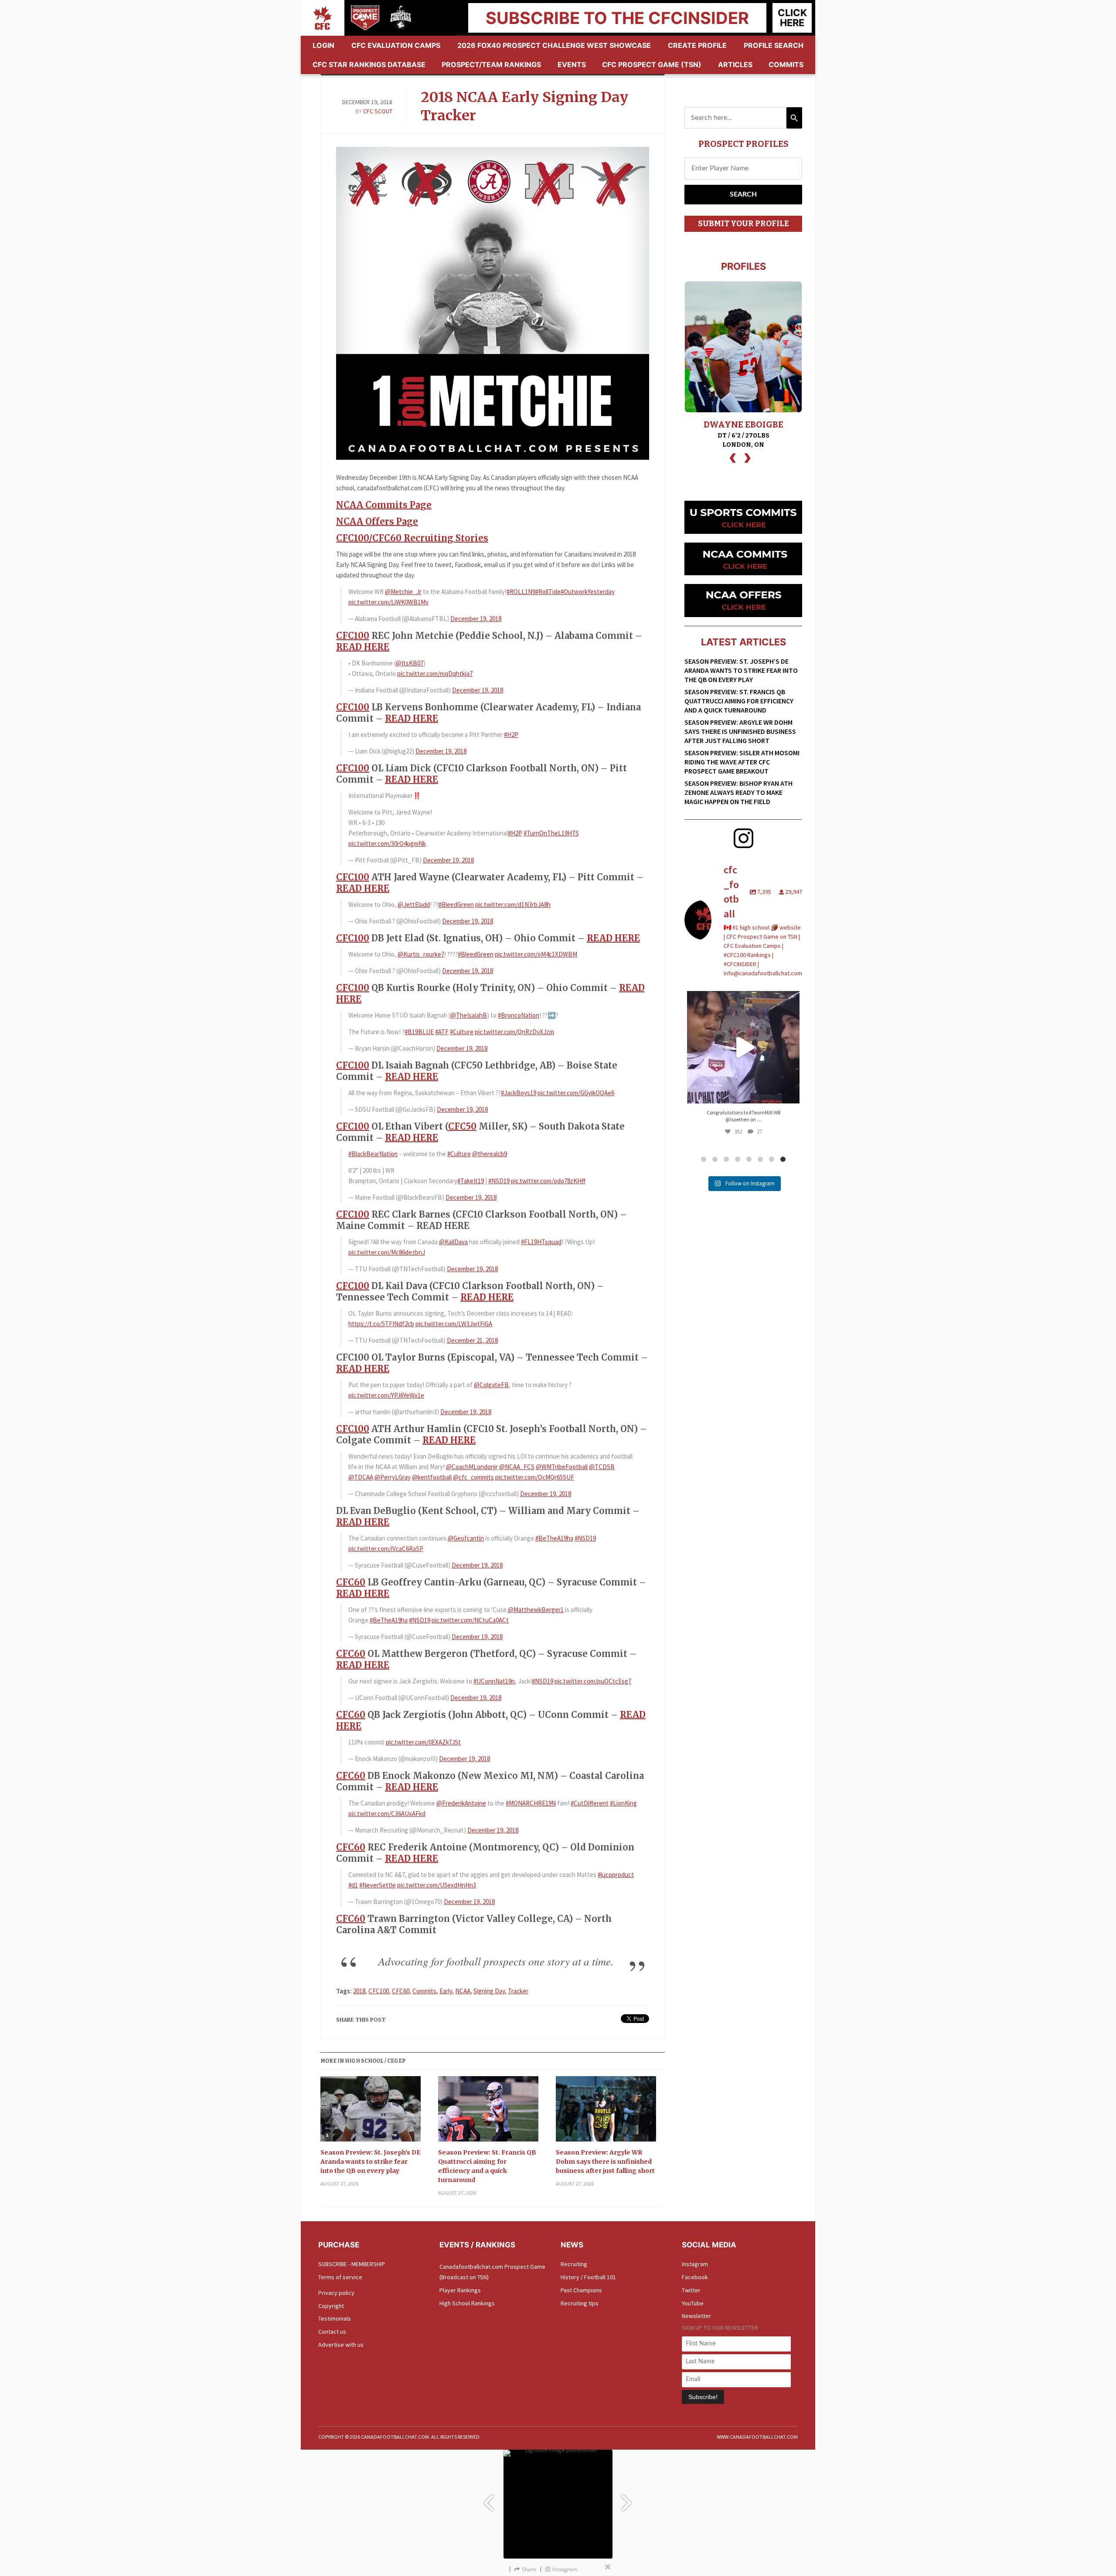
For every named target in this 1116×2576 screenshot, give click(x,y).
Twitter (691, 2290)
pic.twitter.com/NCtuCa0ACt (470, 1620)
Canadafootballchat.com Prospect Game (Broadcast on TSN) (492, 2272)
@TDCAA (361, 1477)
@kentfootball (432, 1477)
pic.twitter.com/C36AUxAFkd (387, 1814)
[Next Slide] (628, 2499)
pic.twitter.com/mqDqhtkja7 (435, 674)
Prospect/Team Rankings (491, 64)
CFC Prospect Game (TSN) (652, 64)
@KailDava (453, 1242)
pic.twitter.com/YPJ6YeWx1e (386, 1395)
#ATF (442, 1032)
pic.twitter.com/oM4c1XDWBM (536, 954)
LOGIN (323, 45)
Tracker (518, 1991)
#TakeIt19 (471, 1181)
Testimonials (335, 2318)
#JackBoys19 (519, 1093)
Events (572, 64)
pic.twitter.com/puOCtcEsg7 (593, 1681)
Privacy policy (336, 2293)
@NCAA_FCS (517, 1467)
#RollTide (548, 592)
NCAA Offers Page (377, 521)
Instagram (695, 2264)
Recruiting (574, 2264)
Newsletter (696, 2316)
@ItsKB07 (410, 663)
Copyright (331, 2306)
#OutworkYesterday (588, 592)
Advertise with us (341, 2345)
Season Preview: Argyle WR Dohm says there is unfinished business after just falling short (605, 2162)
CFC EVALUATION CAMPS (396, 45)
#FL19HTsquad (541, 1242)
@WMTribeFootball (562, 1467)
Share (529, 2569)
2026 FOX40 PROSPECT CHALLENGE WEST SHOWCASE (554, 45)
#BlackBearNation (373, 1154)
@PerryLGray (393, 1477)
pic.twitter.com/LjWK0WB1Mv (388, 602)
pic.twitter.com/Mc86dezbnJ (387, 1252)
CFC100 (353, 636)
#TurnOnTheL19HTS (551, 833)
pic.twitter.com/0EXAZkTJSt (423, 1742)
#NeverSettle (378, 1885)
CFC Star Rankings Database (369, 64)
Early (446, 1991)
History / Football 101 (588, 2277)
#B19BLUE (419, 1032)
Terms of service (340, 2277)
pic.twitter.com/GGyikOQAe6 (576, 1093)
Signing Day (489, 1991)
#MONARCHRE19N (531, 1803)
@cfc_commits (473, 1477)
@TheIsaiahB (469, 1015)
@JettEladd (414, 904)
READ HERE (363, 647)
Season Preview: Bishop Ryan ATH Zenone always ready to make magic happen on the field (738, 792)
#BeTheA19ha (554, 1538)
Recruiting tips (580, 2303)
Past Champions (581, 2290)
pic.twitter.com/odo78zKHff (548, 1181)
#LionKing (623, 1803)
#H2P (511, 735)
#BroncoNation (519, 1015)
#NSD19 (499, 1181)
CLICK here (792, 18)
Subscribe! (703, 2397)
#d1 (353, 1885)
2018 (359, 1991)
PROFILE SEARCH (774, 45)
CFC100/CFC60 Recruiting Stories (412, 538)
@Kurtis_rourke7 (421, 954)
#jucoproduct (616, 1875)
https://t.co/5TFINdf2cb (381, 1324)
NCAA (463, 1991)
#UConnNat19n (494, 1681)
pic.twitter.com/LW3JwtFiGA (454, 1324)
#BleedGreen (456, 904)
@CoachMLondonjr (472, 1467)
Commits (786, 64)
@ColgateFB (491, 1385)
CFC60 (351, 1582)
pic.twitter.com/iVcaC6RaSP (386, 1549)
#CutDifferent (590, 1803)
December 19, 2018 (476, 619)
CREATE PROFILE (697, 45)
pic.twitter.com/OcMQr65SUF (535, 1477)
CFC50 (462, 1126)
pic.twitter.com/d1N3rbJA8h (513, 904)
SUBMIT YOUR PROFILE (743, 224)
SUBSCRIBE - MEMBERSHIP (352, 2264)
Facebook (695, 2277)
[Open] (743, 1047)
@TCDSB (602, 1467)
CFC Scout (378, 111)
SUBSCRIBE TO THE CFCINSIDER (617, 18)
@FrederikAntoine (461, 1803)
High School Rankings (467, 2303)
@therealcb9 (490, 1154)
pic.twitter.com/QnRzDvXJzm (514, 1032)
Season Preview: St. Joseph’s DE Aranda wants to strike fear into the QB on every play (370, 2162)
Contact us (332, 2332)
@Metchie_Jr (403, 592)
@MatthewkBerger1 (536, 1610)
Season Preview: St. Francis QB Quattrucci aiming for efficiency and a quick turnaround (487, 2166)
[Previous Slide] (488, 2499)
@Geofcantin (466, 1538)
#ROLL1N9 (521, 592)
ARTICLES (735, 64)
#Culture (462, 1032)
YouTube (693, 2303)
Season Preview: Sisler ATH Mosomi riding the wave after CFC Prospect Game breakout (742, 762)
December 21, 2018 (472, 1340)
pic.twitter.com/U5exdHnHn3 (437, 1885)
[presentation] (733, 457)
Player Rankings (460, 2290)
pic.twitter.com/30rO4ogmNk (387, 843)
